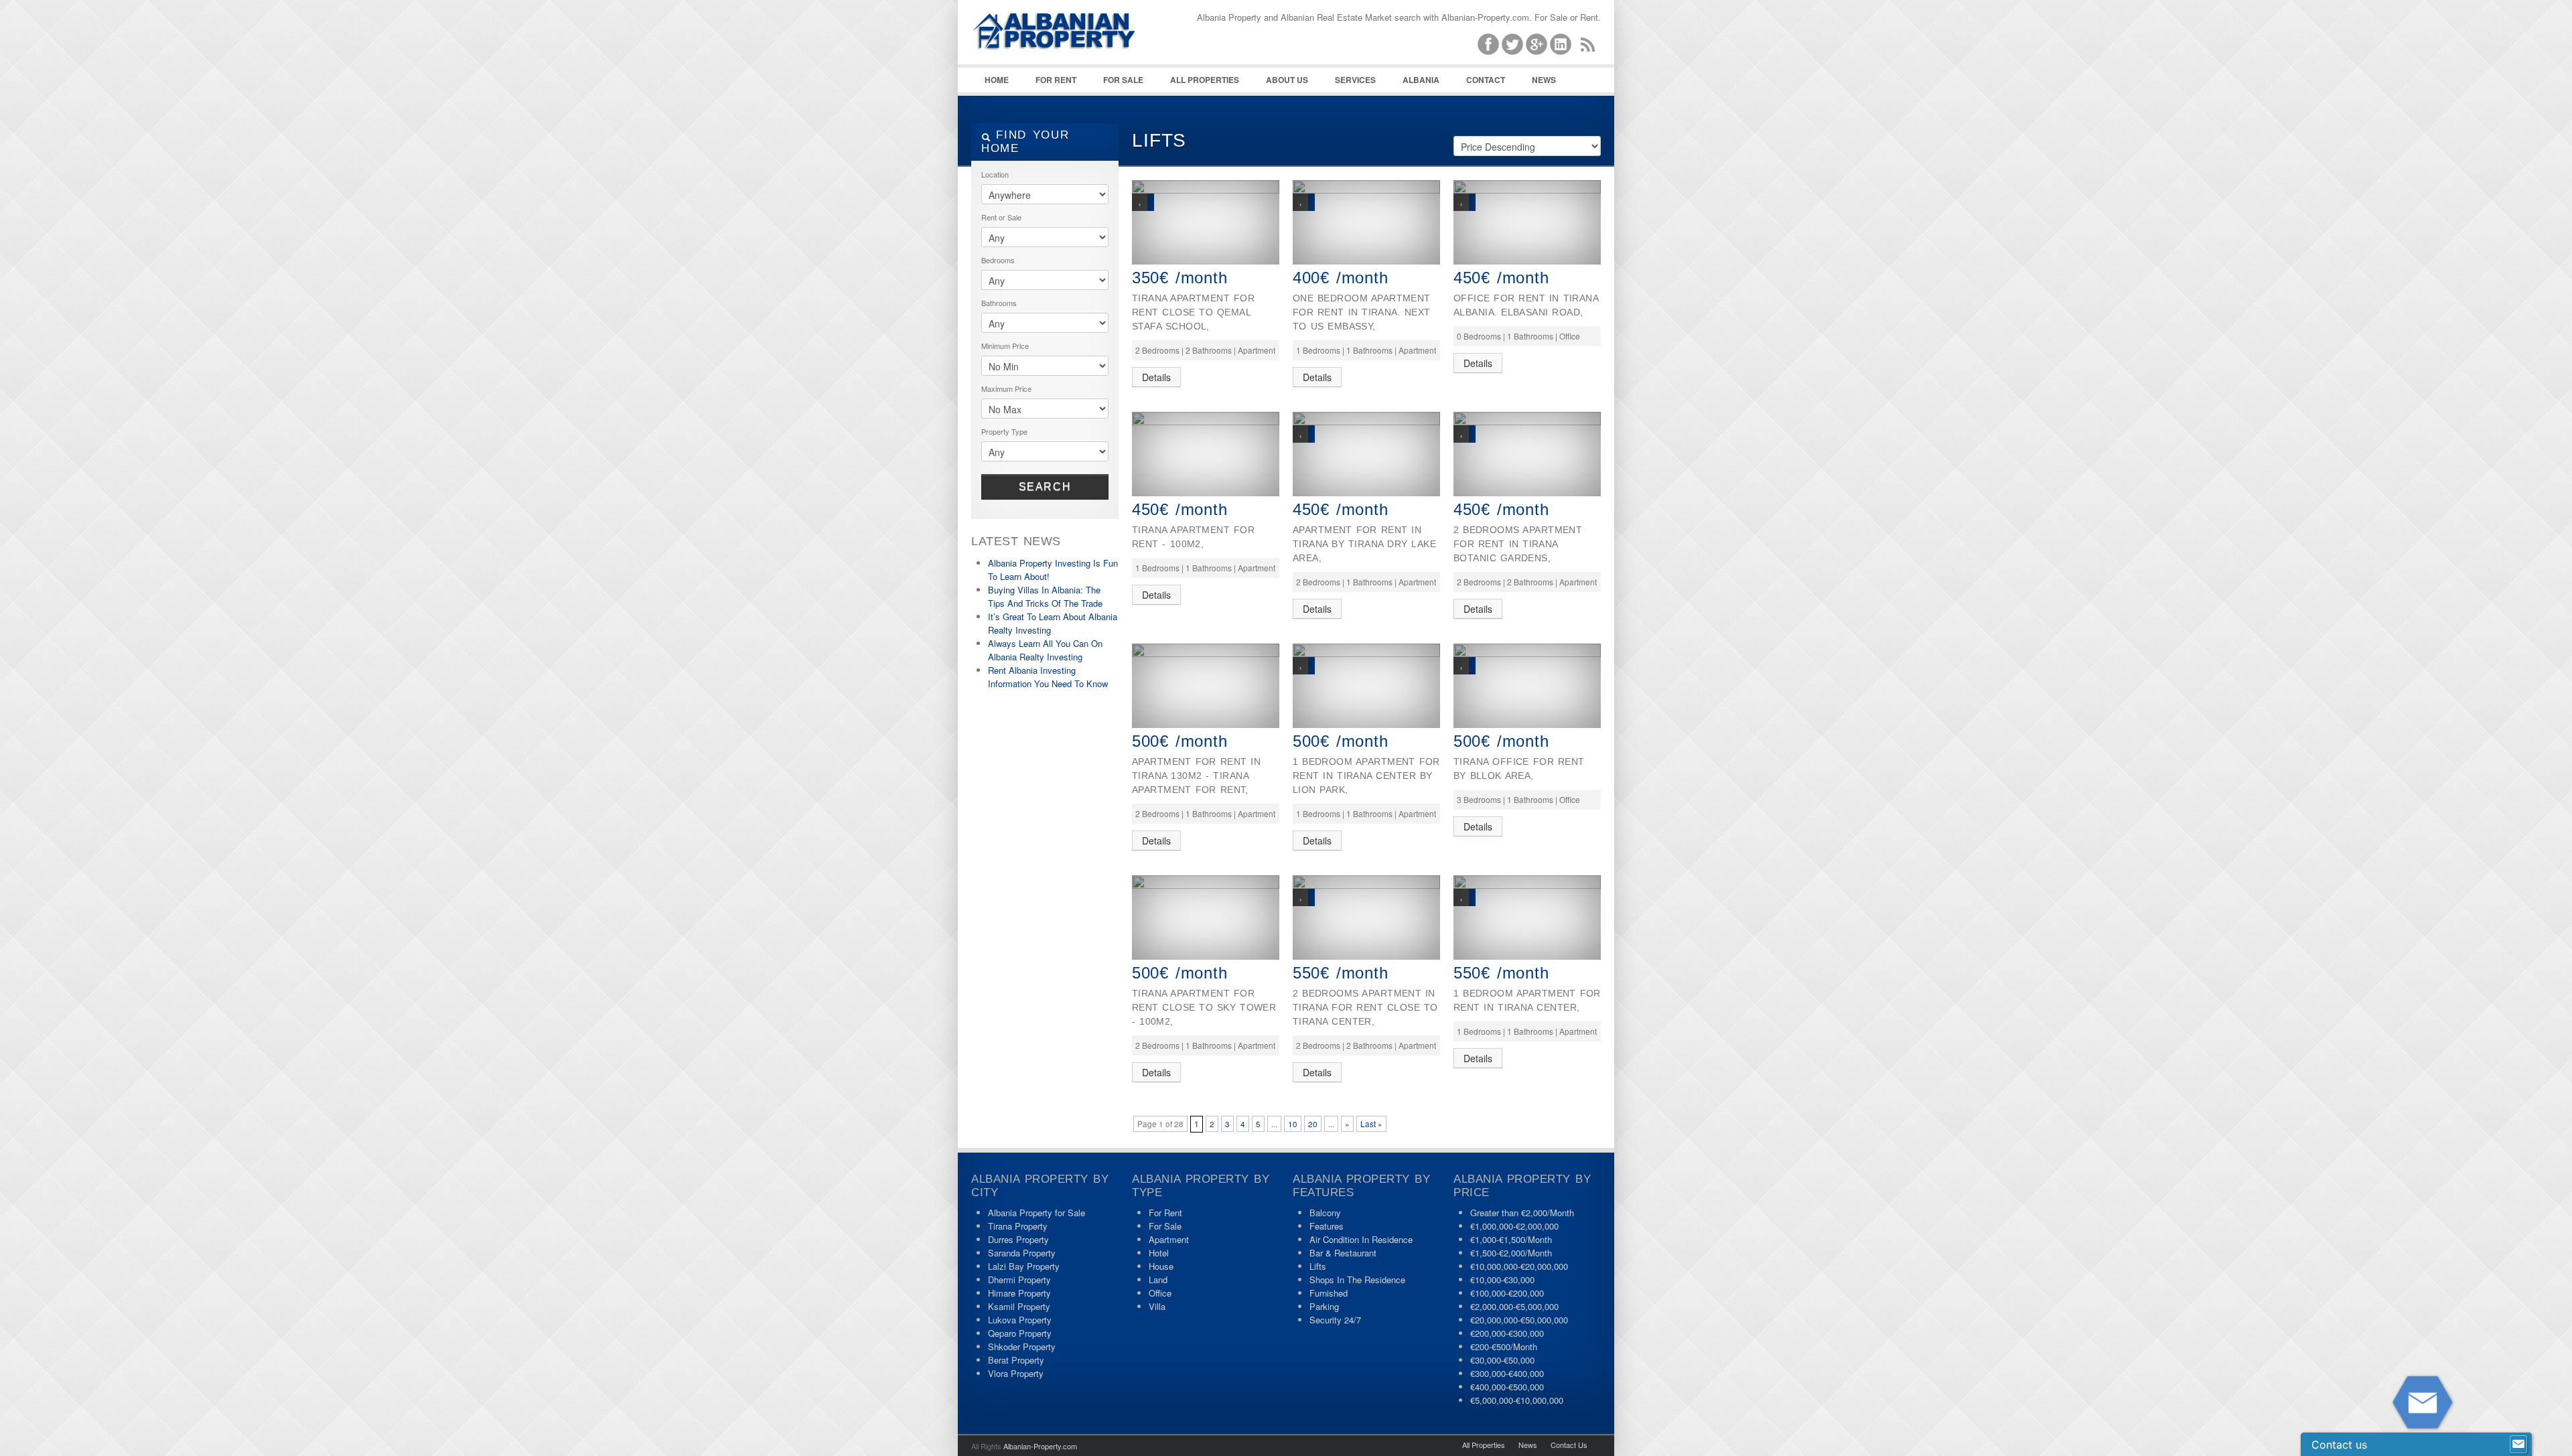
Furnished (1329, 1293)
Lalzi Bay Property (1024, 1266)
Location (995, 174)
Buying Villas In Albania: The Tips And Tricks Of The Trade (1045, 596)
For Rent (1056, 80)
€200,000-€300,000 (1507, 1333)
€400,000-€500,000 (1507, 1387)
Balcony (1325, 1213)
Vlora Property (1016, 1373)
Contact (1486, 80)
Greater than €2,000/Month (1522, 1213)
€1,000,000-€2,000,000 (1514, 1226)
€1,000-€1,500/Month (1511, 1239)
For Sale (1123, 80)
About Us (1287, 80)
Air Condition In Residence (1361, 1239)
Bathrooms (999, 303)
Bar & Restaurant (1343, 1253)
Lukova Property (1020, 1320)
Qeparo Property (1020, 1333)
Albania (1421, 80)
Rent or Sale (1001, 217)
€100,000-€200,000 (1507, 1293)
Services (1355, 80)
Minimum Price (1005, 346)
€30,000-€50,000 (1502, 1360)
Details (1156, 377)
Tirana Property (1018, 1226)
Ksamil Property (1019, 1306)
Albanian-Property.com (1040, 1446)
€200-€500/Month (1504, 1346)
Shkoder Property (1022, 1346)
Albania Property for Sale (1037, 1213)
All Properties (1205, 80)
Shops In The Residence (1357, 1280)
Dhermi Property (1019, 1280)
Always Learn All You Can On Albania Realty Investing (1045, 650)
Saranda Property (1022, 1253)
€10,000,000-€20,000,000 (1519, 1266)
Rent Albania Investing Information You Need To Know (1048, 677)
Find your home (1025, 142)
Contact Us (1569, 1445)
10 (1293, 1124)
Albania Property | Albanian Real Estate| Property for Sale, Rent (1072, 67)
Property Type (1004, 431)
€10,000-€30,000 (1502, 1280)
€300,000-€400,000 (1507, 1373)
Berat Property (1016, 1360)
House (1161, 1266)
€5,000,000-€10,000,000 (1517, 1400)
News (1544, 80)
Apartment (1169, 1239)
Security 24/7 (1335, 1320)
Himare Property (1019, 1293)
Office (1160, 1293)
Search (1045, 487)
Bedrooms (998, 260)
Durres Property (1018, 1239)
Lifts (1318, 1266)
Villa (1157, 1306)
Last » (1371, 1124)
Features (1327, 1226)
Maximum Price (1006, 388)
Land (1158, 1280)
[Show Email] (2518, 1445)
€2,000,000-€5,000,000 (1514, 1306)
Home (997, 80)
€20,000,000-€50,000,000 (1519, 1320)
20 (1313, 1124)
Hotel (1159, 1253)
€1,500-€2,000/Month (1511, 1253)
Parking (1324, 1306)
